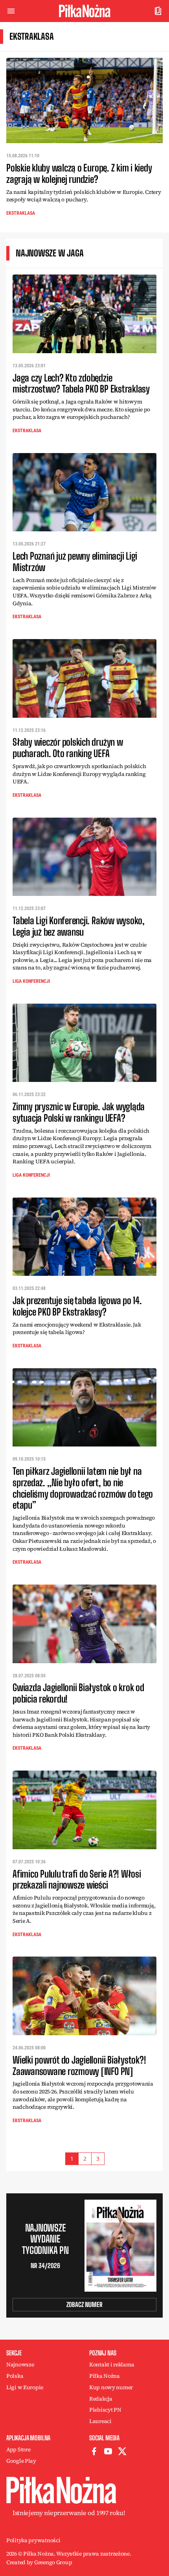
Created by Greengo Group (39, 2562)
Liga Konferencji (31, 981)
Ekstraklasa (21, 213)
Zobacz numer (84, 2304)
